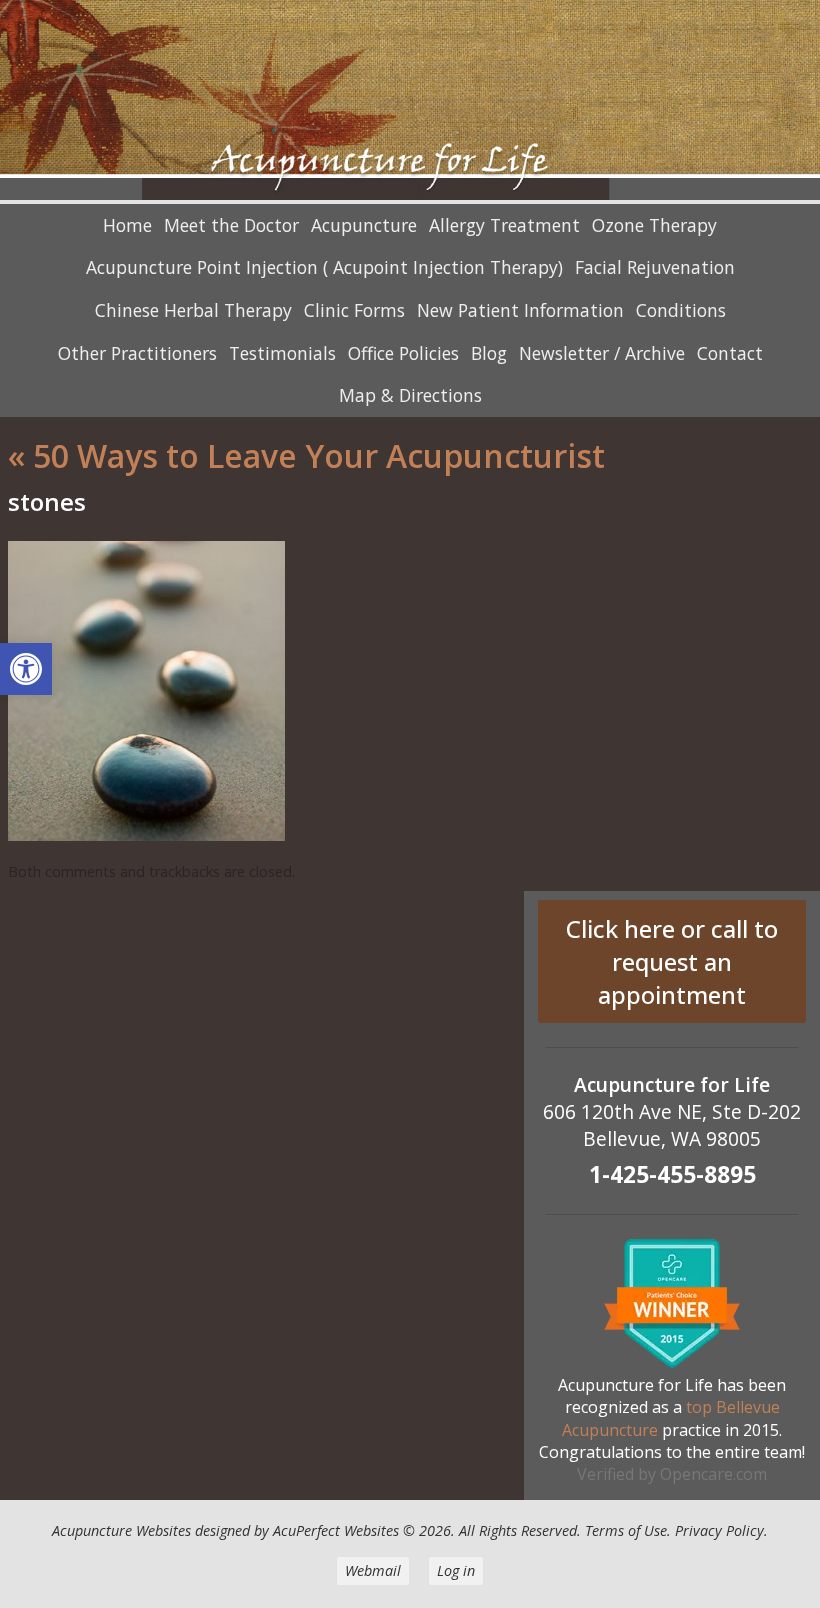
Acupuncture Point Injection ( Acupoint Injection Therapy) (324, 267)
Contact (730, 353)
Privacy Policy (719, 1530)
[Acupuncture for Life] (410, 102)
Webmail (373, 1570)
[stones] (146, 835)
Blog (489, 353)
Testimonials (282, 353)
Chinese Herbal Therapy (193, 310)
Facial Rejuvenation (655, 267)
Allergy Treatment (504, 225)
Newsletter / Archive (602, 353)
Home (127, 225)
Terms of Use (626, 1530)
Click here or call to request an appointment (672, 961)
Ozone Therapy (654, 225)
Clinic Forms (354, 310)
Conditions (681, 310)
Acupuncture (364, 225)
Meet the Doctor (231, 225)
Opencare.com (713, 1474)
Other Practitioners (137, 353)
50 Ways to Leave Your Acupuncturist (306, 455)
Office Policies (403, 353)
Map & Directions (410, 395)
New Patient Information (520, 310)
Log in (456, 1570)
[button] (26, 669)
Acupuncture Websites (121, 1530)
